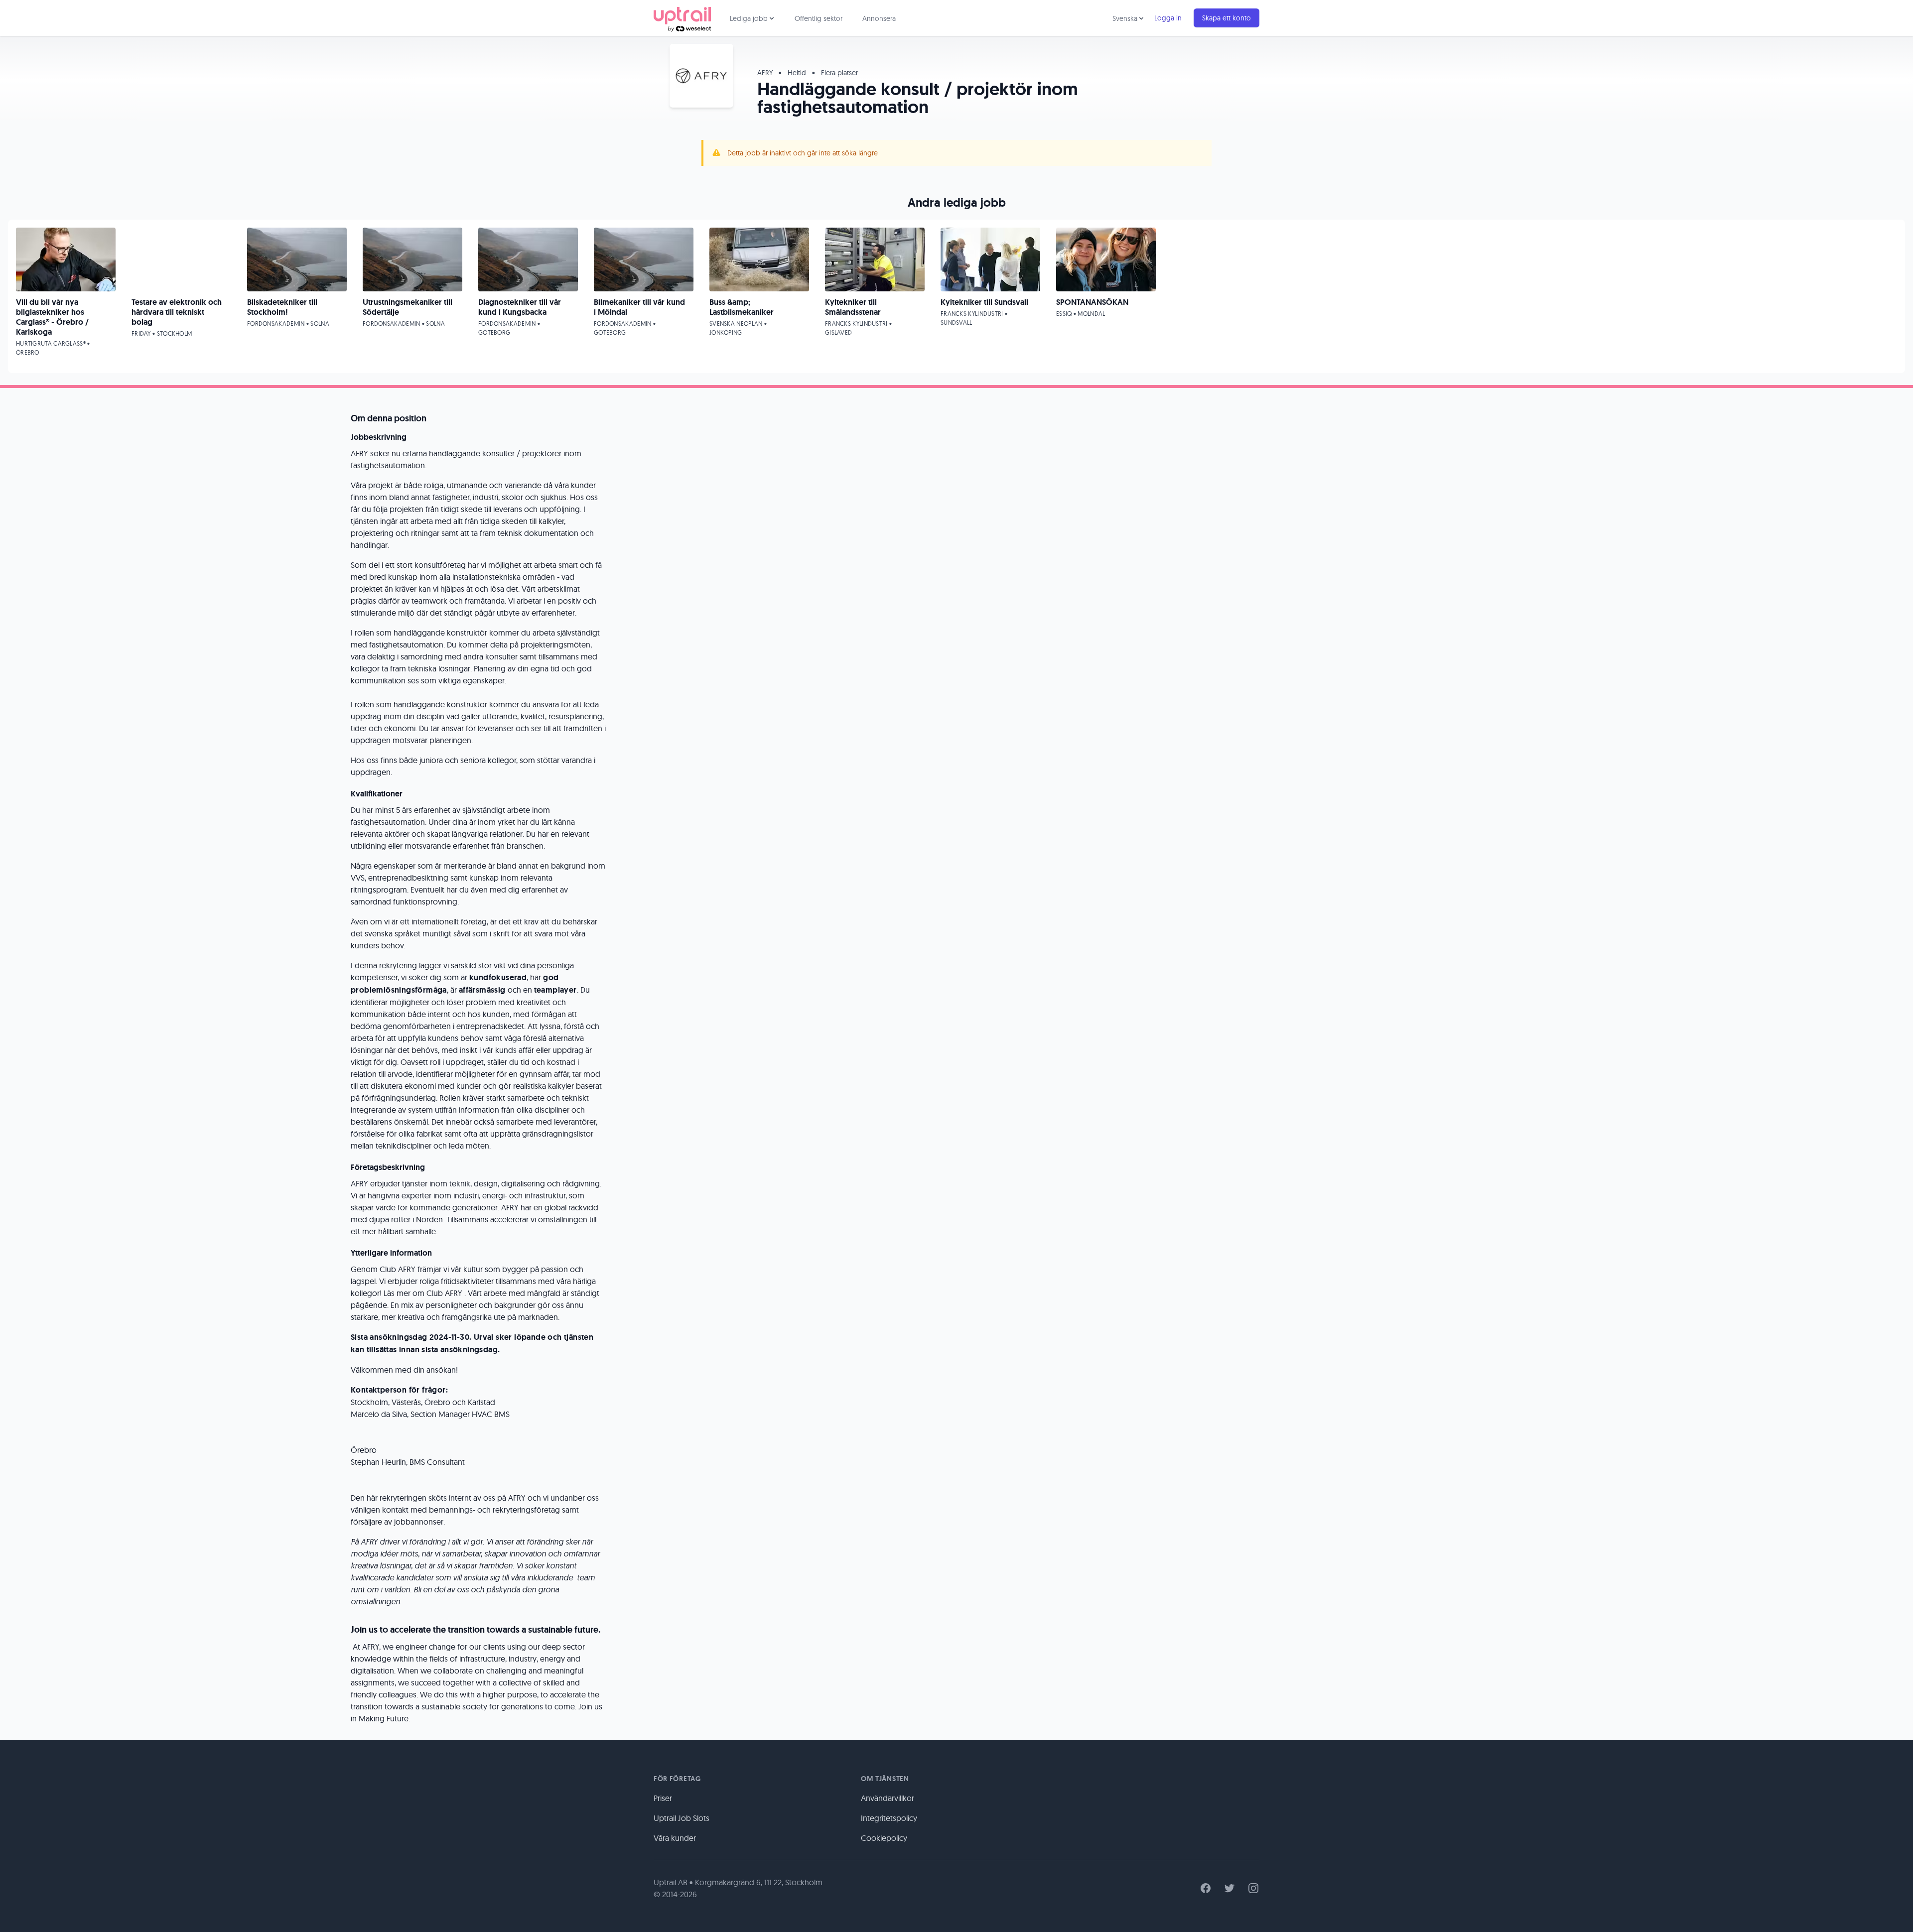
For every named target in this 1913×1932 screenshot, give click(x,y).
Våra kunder (675, 1838)
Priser (663, 1798)
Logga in (1168, 18)
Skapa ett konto (1227, 18)
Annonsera (879, 18)
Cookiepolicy (884, 1838)
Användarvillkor (888, 1798)
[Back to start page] (682, 18)
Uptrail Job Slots (682, 1818)
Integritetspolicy (889, 1818)
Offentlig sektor (819, 18)
